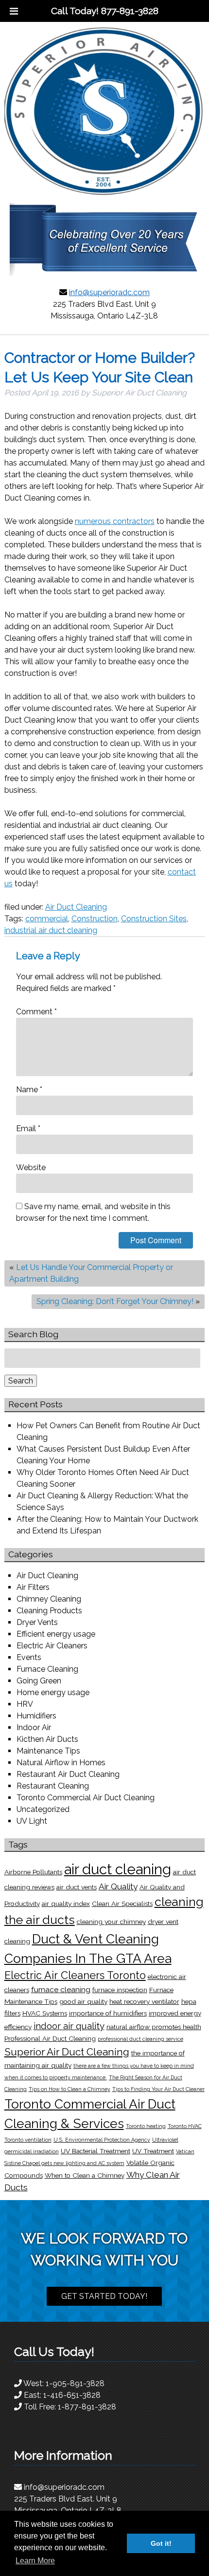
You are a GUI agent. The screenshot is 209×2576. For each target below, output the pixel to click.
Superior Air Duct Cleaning (67, 2052)
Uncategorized (43, 1809)
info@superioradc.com (109, 292)
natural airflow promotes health (154, 2027)
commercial (47, 919)
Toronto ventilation (28, 2140)
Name (29, 1090)
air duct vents (77, 1887)
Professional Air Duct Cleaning (50, 2038)
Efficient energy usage (56, 1634)
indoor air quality (69, 2026)
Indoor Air (34, 1727)
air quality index (66, 1904)
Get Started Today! (104, 2296)
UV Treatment (153, 2151)
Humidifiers (36, 1716)
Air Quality (118, 1886)
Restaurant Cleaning (53, 1786)
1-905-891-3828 (75, 2383)
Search (21, 1381)
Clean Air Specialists (122, 1904)
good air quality (83, 2001)
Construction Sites (154, 919)
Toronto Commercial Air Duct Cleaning (86, 1798)
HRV (25, 1704)
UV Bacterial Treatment (96, 2151)
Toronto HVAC (185, 2126)
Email (28, 1129)
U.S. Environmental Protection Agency (102, 2140)
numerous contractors (115, 521)
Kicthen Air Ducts (47, 1739)
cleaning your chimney (111, 1922)
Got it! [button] (161, 2543)
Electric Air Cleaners (52, 1646)
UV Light (32, 1821)
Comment (36, 1012)
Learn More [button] (35, 2561)
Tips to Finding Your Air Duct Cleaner (158, 2089)
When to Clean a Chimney (85, 2175)
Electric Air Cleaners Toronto (75, 1975)
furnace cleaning (61, 1989)
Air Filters (33, 1587)
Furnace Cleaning (47, 1669)
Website (31, 1167)
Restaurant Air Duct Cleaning (68, 1774)
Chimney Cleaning (49, 1599)
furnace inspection (120, 1990)
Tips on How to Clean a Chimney (70, 2089)
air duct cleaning (118, 1869)
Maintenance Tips (48, 1751)
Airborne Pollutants (33, 1872)
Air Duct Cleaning (76, 907)
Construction (95, 919)
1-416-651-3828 (72, 2395)
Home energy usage (53, 1692)
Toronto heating (146, 2126)
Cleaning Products (49, 1611)
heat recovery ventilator (144, 2001)
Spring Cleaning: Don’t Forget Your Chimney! (115, 1301)
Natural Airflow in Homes (61, 1763)
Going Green (39, 1681)
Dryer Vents (37, 1622)
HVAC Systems (45, 2013)
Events (29, 1657)
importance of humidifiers (108, 2013)
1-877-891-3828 (87, 2407)
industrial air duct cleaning (51, 930)
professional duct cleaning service (140, 2039)
